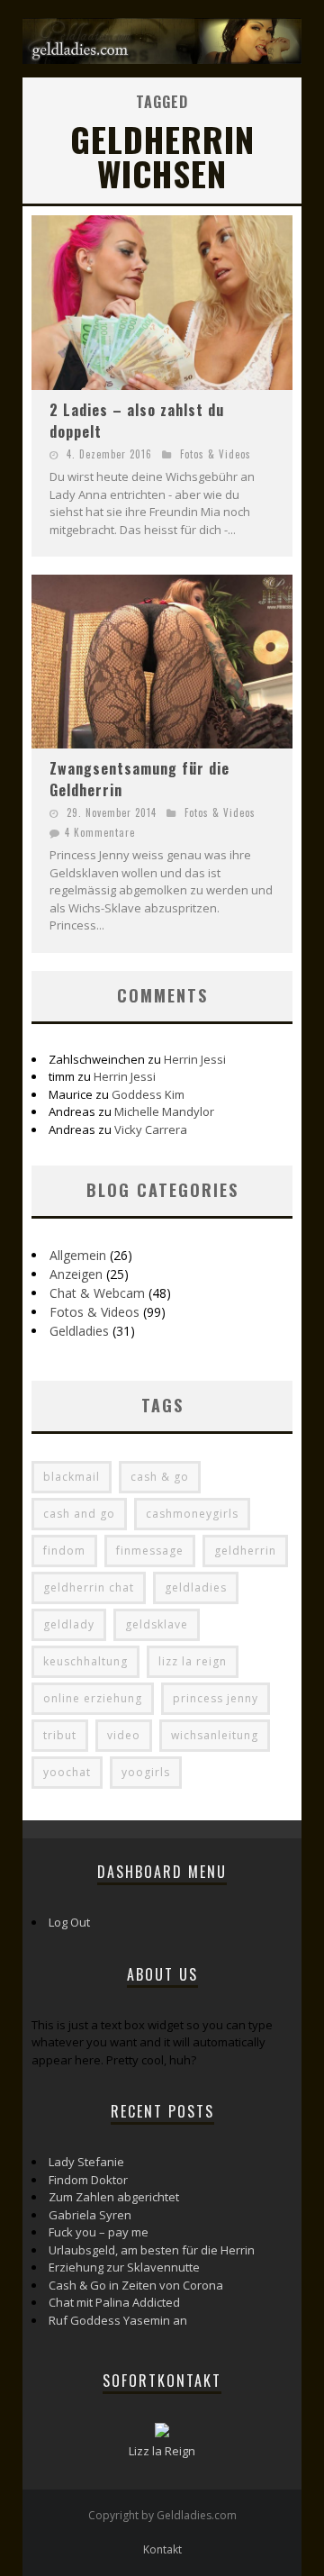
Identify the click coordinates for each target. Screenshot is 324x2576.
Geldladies (79, 1331)
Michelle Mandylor (164, 1111)
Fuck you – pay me (99, 2232)
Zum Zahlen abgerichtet (114, 2197)
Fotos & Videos (216, 454)
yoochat (67, 1772)
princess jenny (216, 1698)
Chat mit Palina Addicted (114, 2302)
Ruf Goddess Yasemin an (118, 2320)
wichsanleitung (215, 1735)
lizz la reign (193, 1661)
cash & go (160, 1477)
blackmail (72, 1477)
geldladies (196, 1587)
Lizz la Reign (162, 2451)
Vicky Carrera (151, 1129)
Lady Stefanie (86, 2162)
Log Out (69, 1922)
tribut (60, 1735)
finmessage (150, 1551)
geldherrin (245, 1551)
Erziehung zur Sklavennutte (124, 2267)
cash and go (79, 1514)
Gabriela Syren (90, 2215)
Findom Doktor (88, 2180)
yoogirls (146, 1772)
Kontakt (162, 2549)
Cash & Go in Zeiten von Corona (136, 2285)
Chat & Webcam (97, 1293)
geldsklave (157, 1624)
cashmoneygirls (192, 1514)
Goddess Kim (148, 1094)
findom (64, 1551)
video (124, 1735)
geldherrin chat (89, 1587)
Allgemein (78, 1255)
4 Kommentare (100, 832)
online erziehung (93, 1698)
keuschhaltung (85, 1661)
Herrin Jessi (195, 1059)
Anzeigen (76, 1274)
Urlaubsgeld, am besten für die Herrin (152, 2250)
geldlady (69, 1624)
